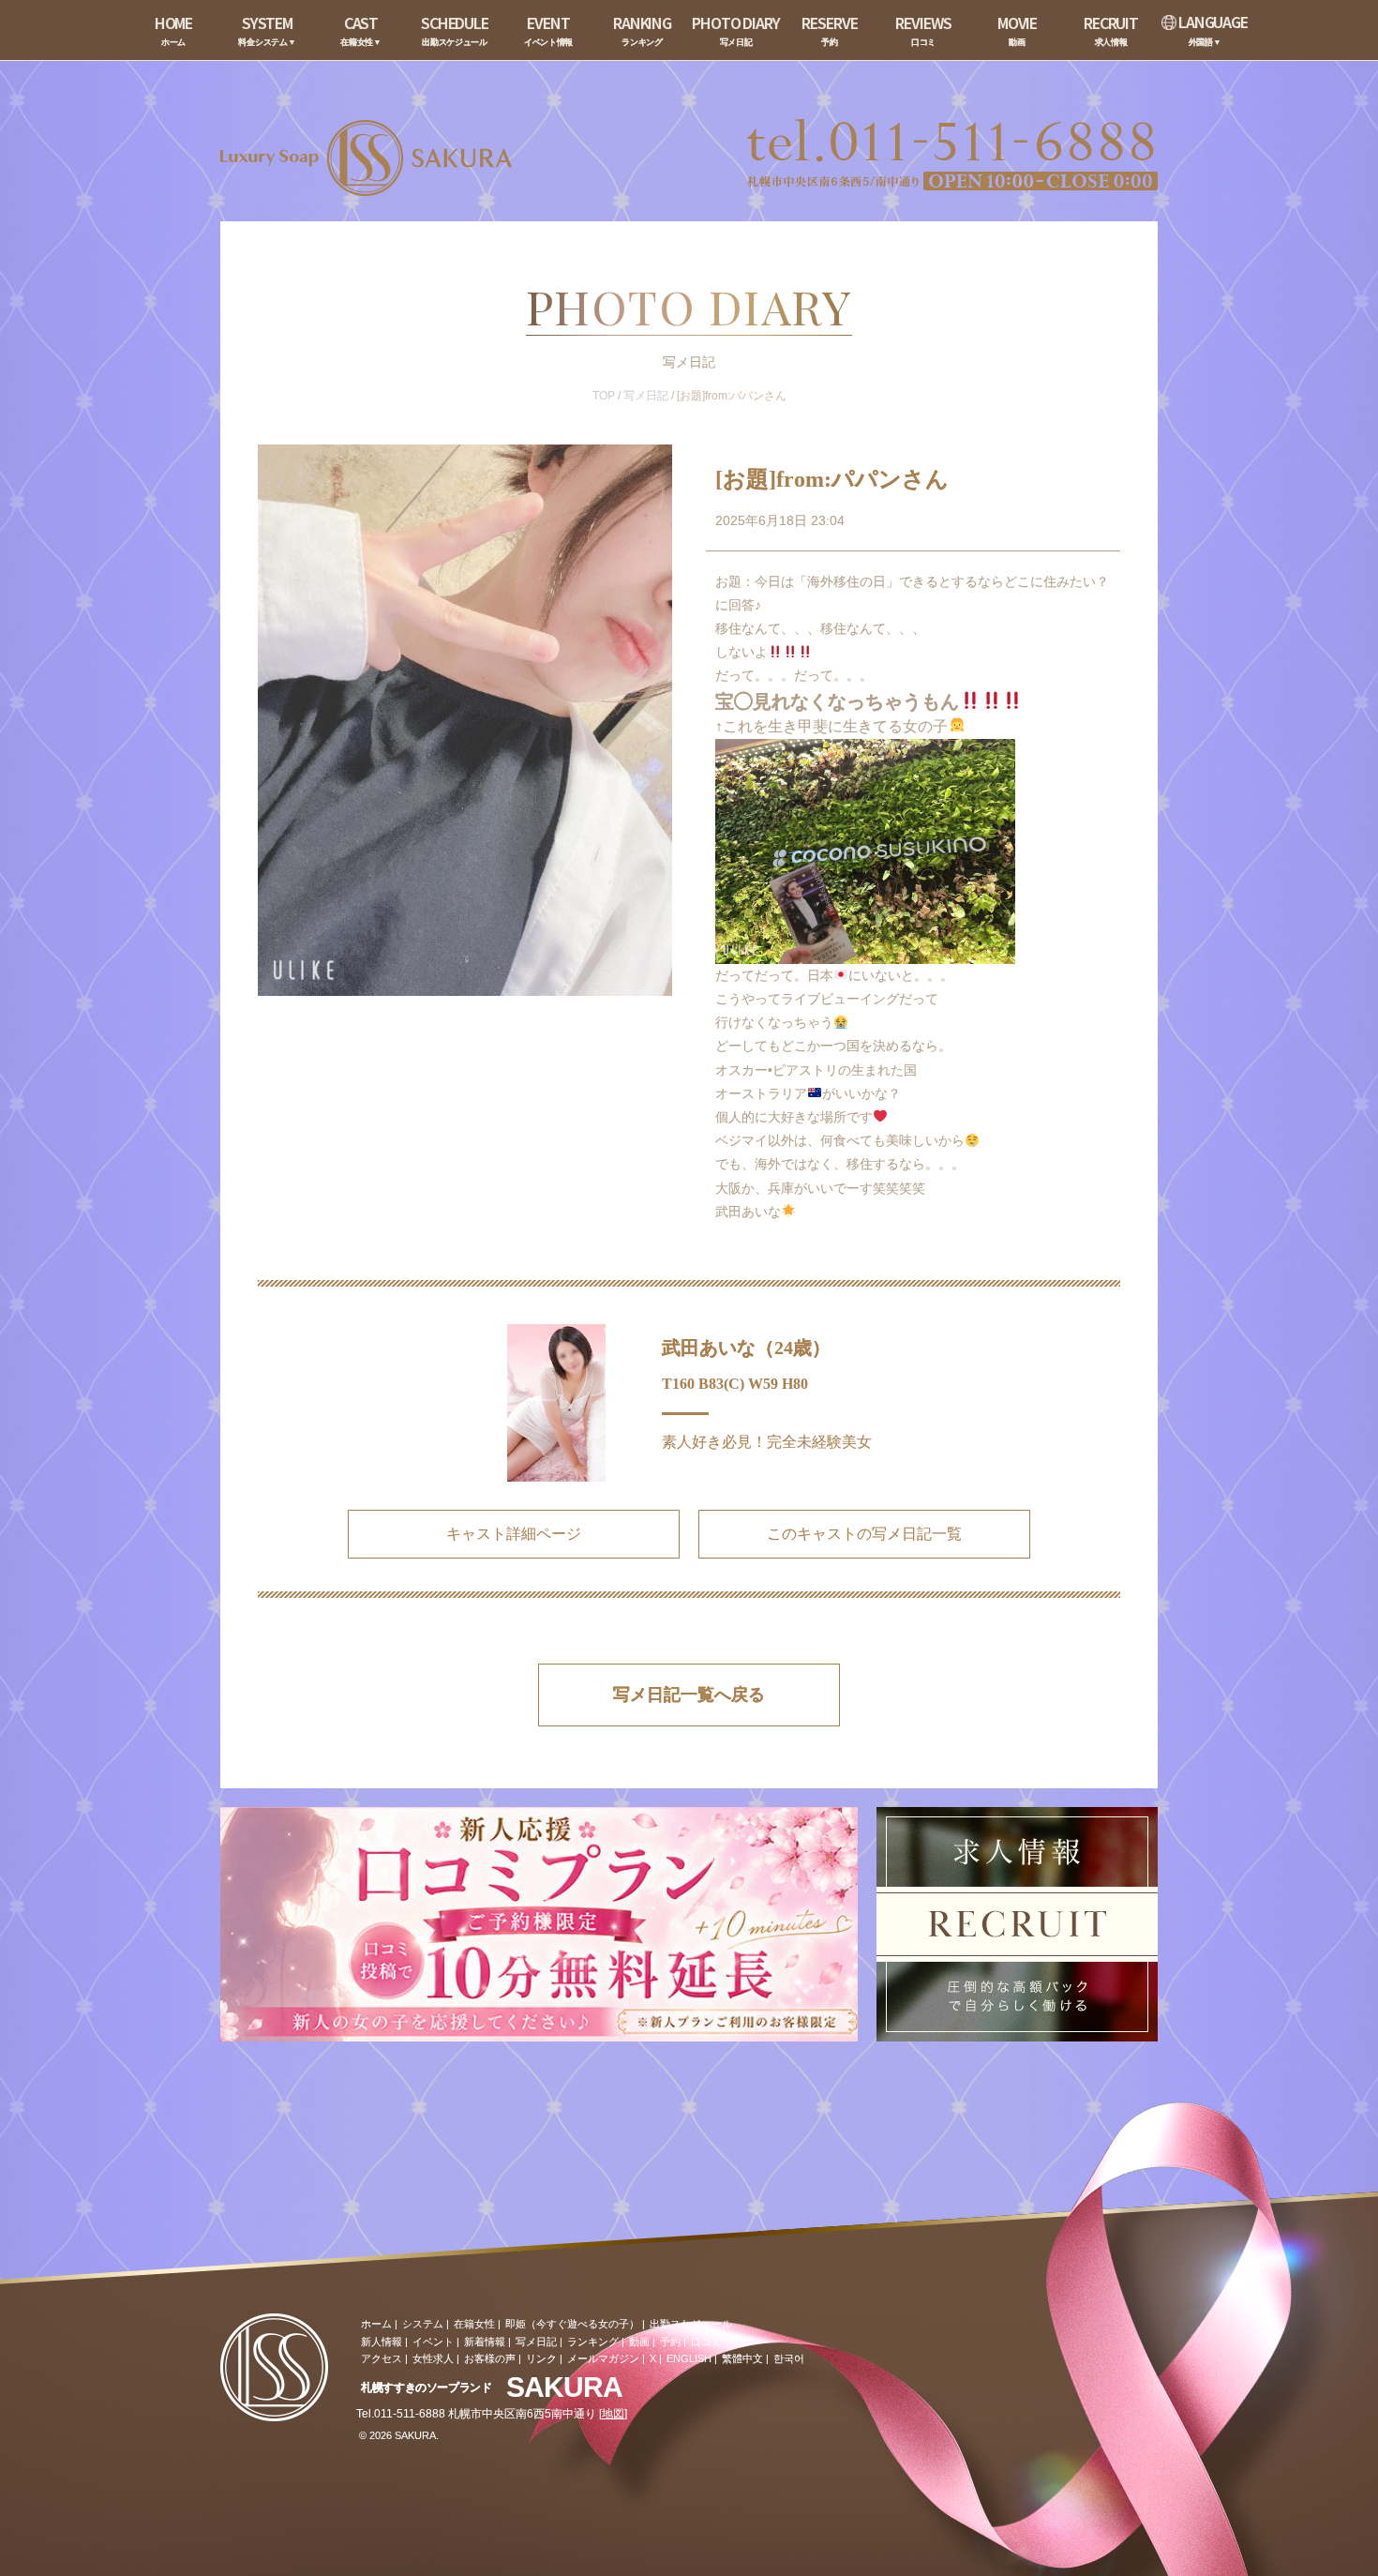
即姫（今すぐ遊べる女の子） (572, 2324)
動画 (639, 2342)
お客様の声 (490, 2358)
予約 (670, 2342)
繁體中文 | (745, 2358)
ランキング (593, 2342)
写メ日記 (646, 396)
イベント (433, 2342)
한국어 (789, 2358)
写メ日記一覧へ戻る (689, 1695)
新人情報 (382, 2342)
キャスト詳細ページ (514, 1534)
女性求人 (433, 2358)
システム (423, 2324)
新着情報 (485, 2342)
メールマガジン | (606, 2358)
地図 (613, 2414)
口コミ (706, 2342)
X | (656, 2358)
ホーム (376, 2324)
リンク (541, 2358)
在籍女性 (474, 2324)
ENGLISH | (692, 2358)
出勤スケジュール (691, 2324)
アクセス (382, 2358)
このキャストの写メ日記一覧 (864, 1534)
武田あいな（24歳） (746, 1348)
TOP (604, 396)
